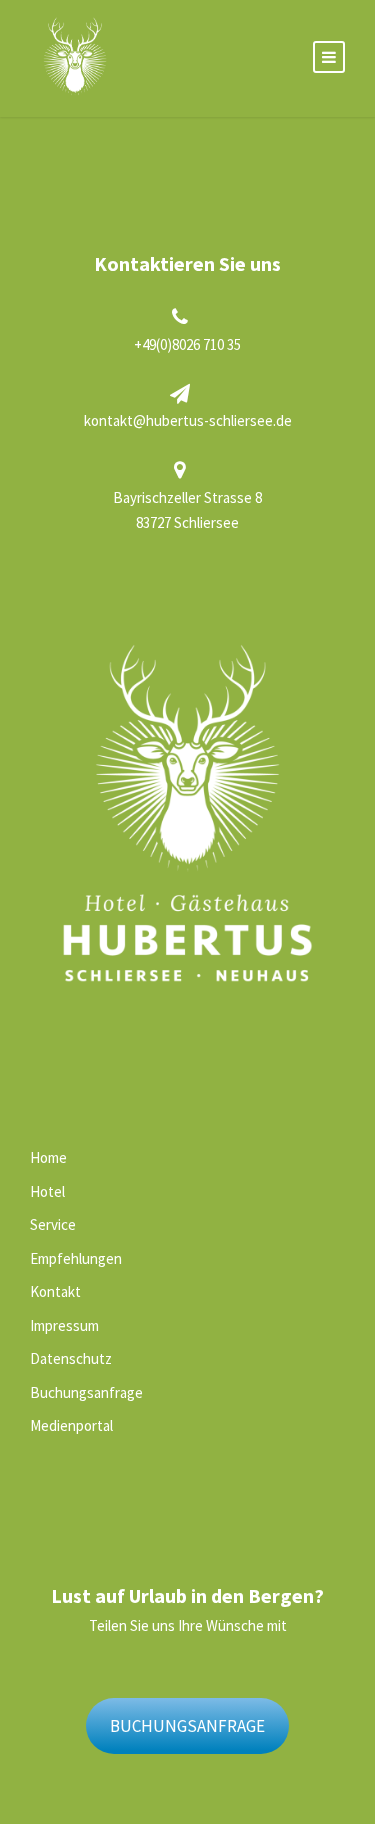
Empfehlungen (76, 1258)
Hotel (47, 1191)
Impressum (64, 1325)
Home (48, 1157)
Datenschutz (71, 1358)
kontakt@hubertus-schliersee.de (188, 420)
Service (53, 1224)
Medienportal (71, 1425)
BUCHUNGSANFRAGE (187, 1726)
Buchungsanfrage (86, 1392)
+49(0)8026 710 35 (187, 344)
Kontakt (55, 1291)
